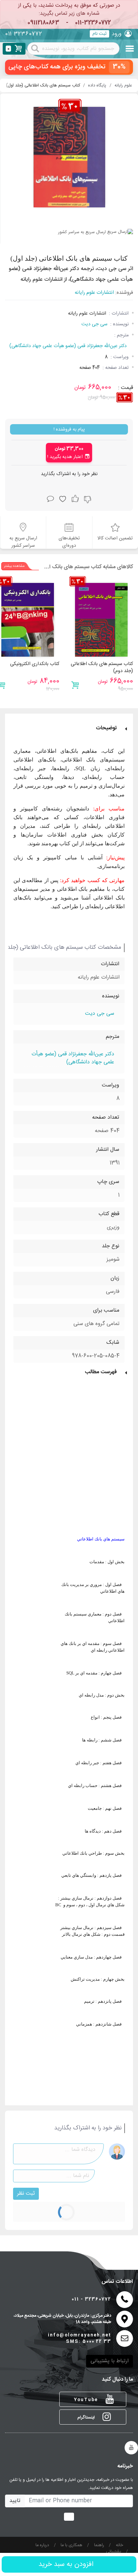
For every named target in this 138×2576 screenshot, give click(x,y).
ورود (117, 34)
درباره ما (42, 2545)
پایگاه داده (97, 86)
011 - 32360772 (91, 2299)
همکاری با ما (72, 2545)
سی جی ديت (94, 324)
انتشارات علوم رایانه (94, 293)
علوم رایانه (123, 86)
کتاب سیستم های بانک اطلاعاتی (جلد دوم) (102, 668)
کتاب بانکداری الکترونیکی (35, 664)
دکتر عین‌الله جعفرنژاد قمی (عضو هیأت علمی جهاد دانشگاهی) (68, 346)
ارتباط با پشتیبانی (110, 2361)
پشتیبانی (114, 2552)
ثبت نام (99, 34)
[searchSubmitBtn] (35, 48)
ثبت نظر (26, 2194)
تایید (15, 2501)
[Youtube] (131, 2448)
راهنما (99, 2545)
